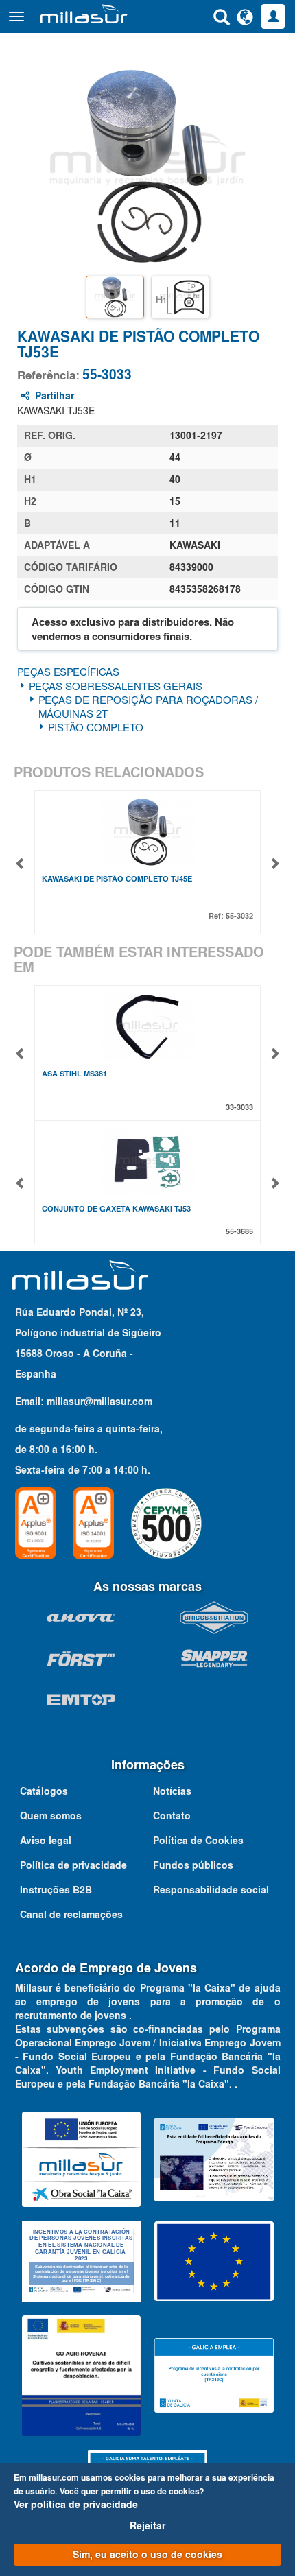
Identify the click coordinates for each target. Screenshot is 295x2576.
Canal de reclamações (71, 1915)
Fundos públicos (193, 1865)
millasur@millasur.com (99, 1402)
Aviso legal (46, 1841)
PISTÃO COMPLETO (96, 727)
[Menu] (16, 16)
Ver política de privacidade (76, 2505)
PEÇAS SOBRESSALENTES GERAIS (116, 686)
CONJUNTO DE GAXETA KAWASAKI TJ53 (116, 1209)
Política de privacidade (73, 1865)
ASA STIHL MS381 (74, 1074)
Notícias (172, 1791)
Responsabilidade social (211, 1890)
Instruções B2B (56, 1890)
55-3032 (239, 916)
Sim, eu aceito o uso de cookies (147, 2555)
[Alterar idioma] (245, 16)
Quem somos (51, 1816)
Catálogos (44, 1791)
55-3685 (239, 1231)
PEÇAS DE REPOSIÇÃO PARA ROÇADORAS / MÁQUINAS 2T (148, 707)
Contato (172, 1816)
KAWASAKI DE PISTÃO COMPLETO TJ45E (117, 879)
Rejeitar (147, 2526)
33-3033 (239, 1107)
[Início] (84, 14)
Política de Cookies (198, 1841)
